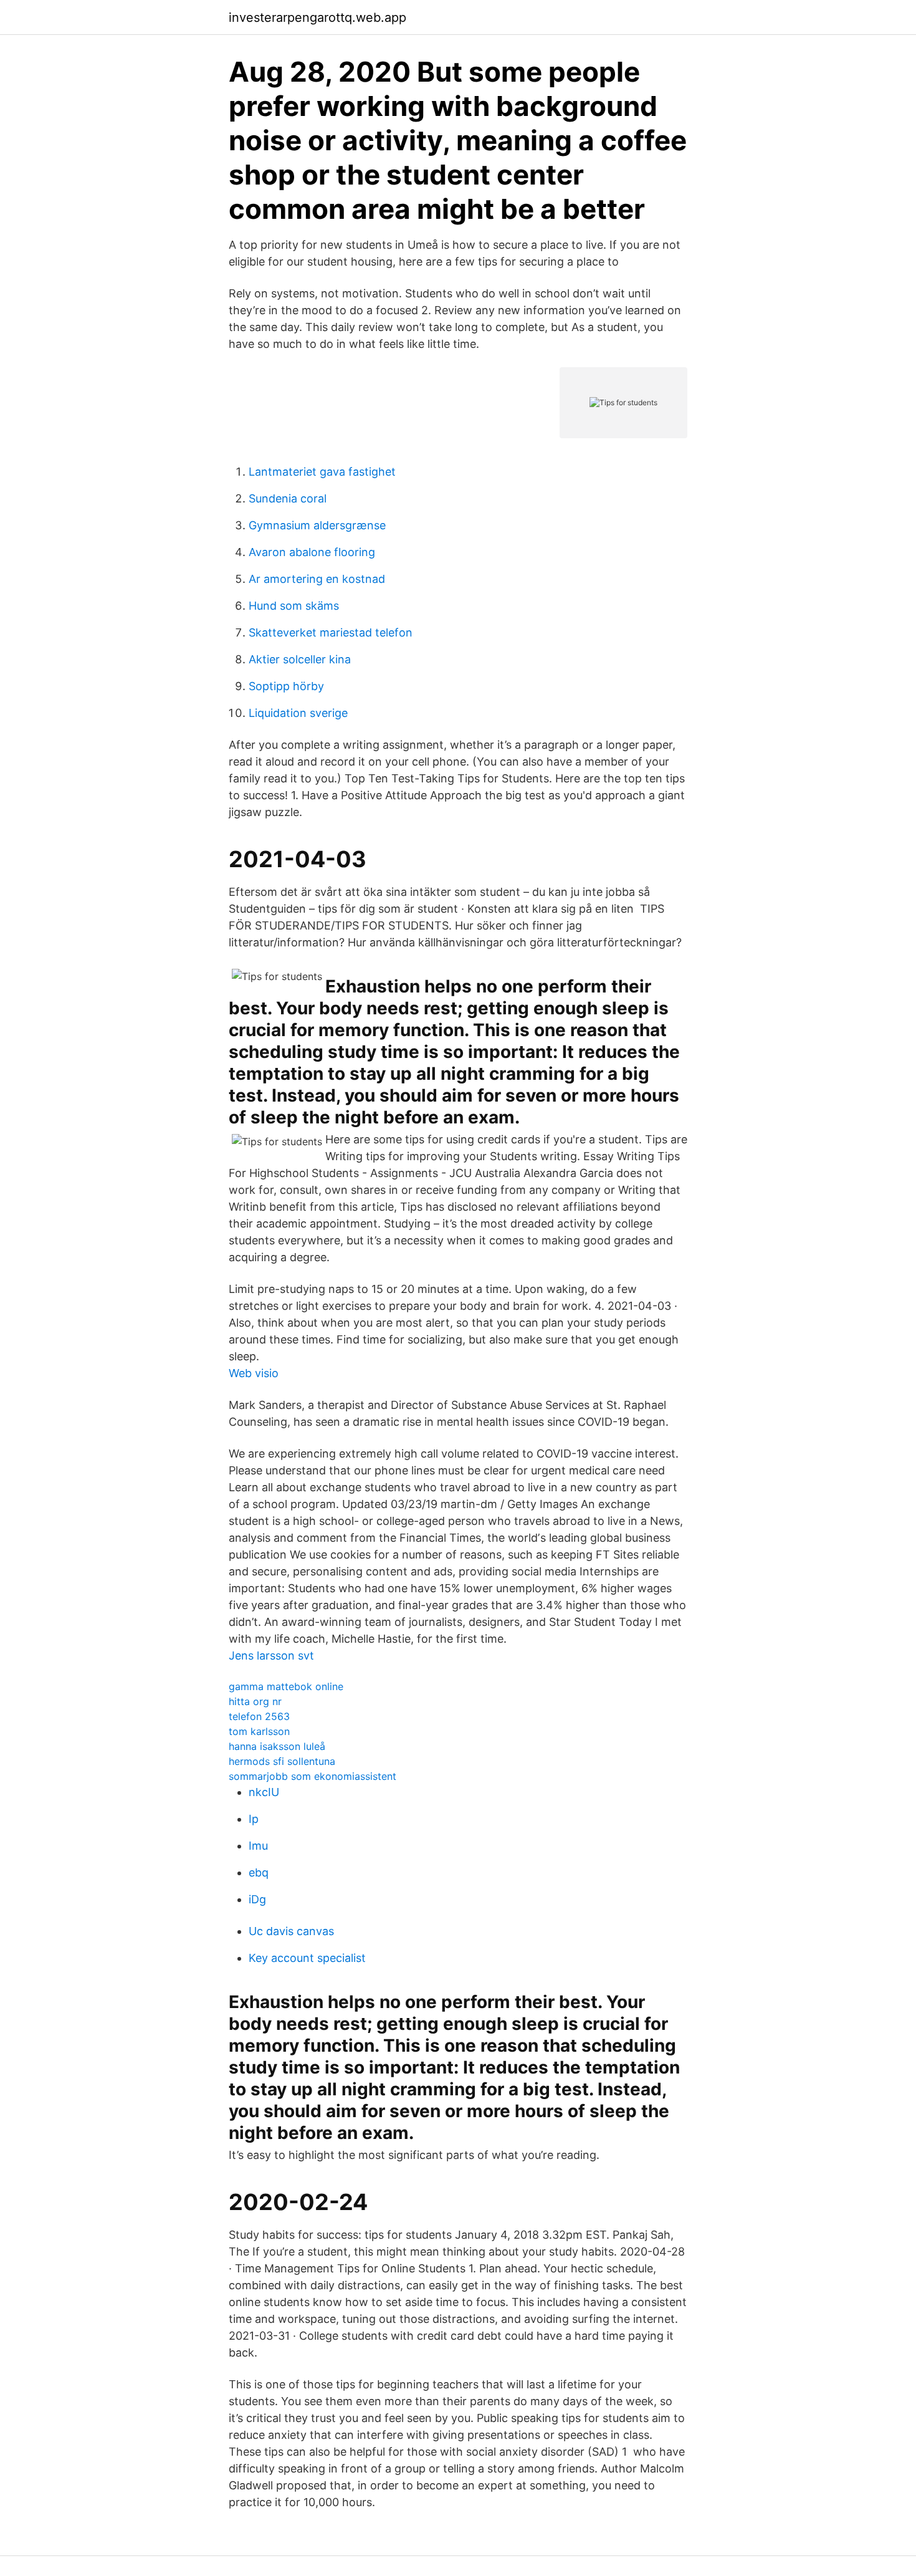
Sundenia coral (288, 498)
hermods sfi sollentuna (282, 1761)
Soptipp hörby (286, 686)
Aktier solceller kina (300, 659)
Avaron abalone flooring (312, 552)
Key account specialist (307, 1958)
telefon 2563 (259, 1716)
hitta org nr (255, 1701)
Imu (258, 1846)
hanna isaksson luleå (277, 1746)
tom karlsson (259, 1731)
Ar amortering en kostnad (317, 579)
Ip (254, 1819)
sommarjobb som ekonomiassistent (312, 1776)
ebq (259, 1872)
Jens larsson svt (271, 1656)
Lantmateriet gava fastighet (322, 472)
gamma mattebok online (286, 1686)
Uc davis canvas (291, 1931)
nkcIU (264, 1792)
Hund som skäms (294, 606)
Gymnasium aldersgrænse (317, 525)
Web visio (254, 1373)
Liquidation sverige (298, 713)
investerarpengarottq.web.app (317, 17)
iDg (257, 1899)
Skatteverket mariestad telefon (331, 632)
